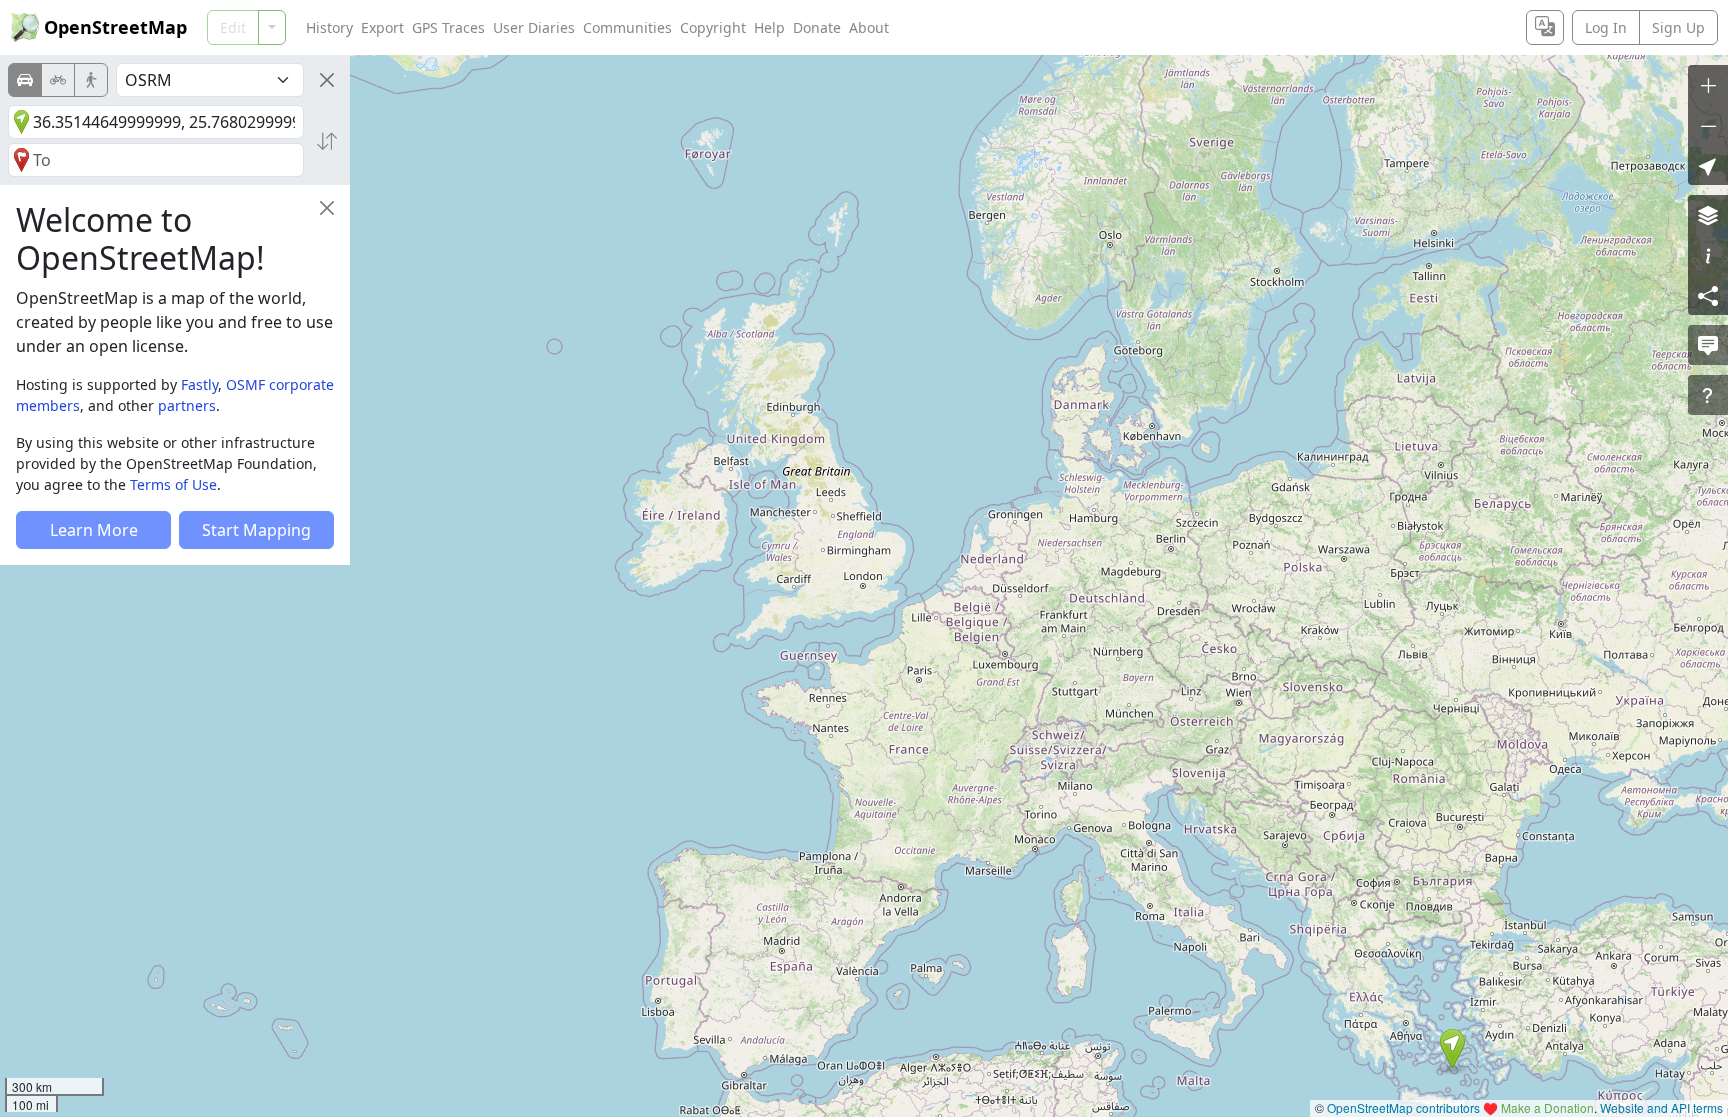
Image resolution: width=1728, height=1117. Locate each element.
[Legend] (1708, 255)
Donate (817, 27)
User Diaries (534, 27)
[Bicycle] (58, 80)
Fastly (199, 384)
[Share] (1708, 295)
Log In (1606, 27)
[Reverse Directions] (327, 141)
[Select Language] (1545, 27)
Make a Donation (1547, 1107)
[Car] (25, 80)
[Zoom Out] (1708, 125)
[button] (1452, 1049)
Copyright (713, 27)
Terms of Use (173, 484)
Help (769, 27)
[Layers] (1708, 215)
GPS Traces (448, 27)
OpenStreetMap (115, 27)
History (329, 27)
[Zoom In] (1708, 85)
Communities (627, 27)
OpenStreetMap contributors (1403, 1107)
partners (187, 405)
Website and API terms (1661, 1107)
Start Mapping (256, 530)
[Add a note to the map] (1708, 345)
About (869, 27)
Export (382, 27)
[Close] (327, 80)
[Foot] (91, 80)
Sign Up (1678, 27)
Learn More (94, 530)
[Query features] (1708, 395)
